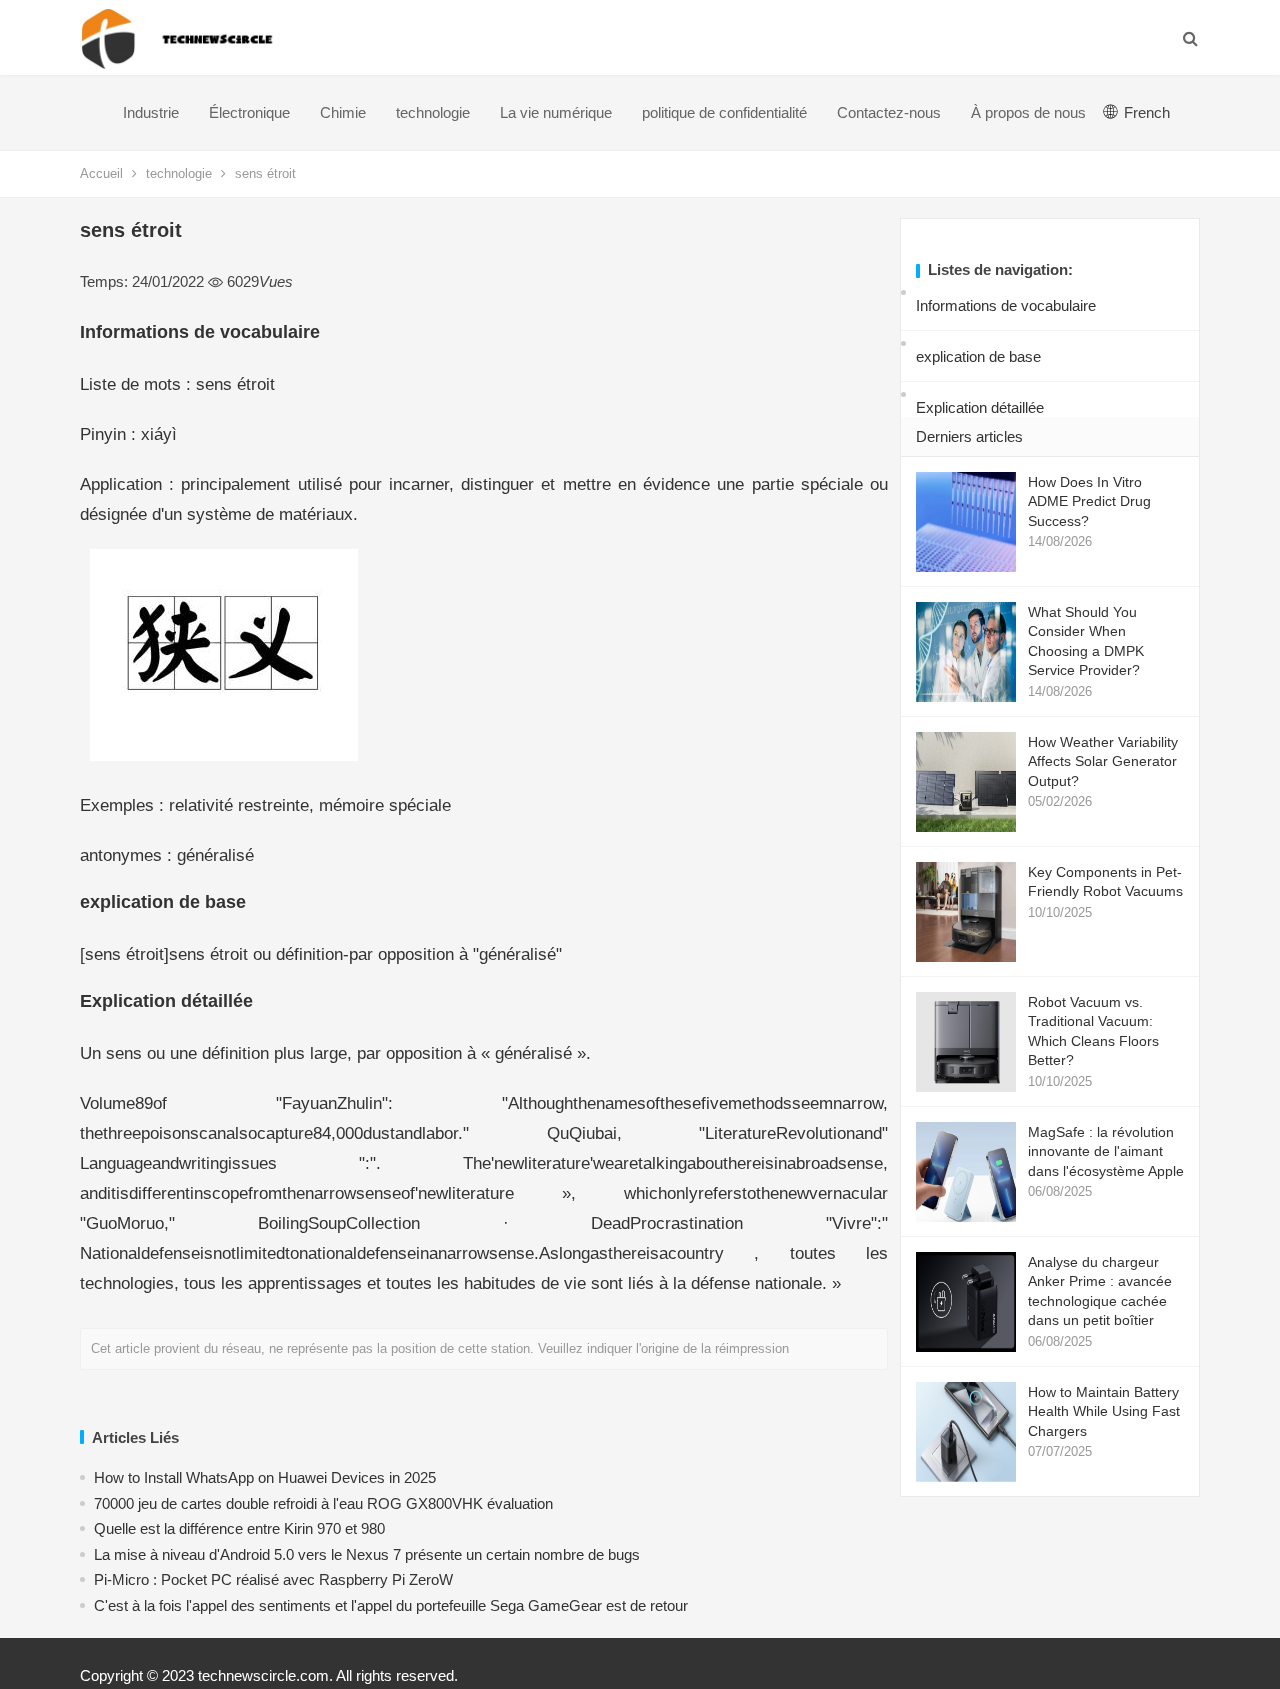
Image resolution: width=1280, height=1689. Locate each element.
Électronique (249, 112)
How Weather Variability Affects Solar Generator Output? (1103, 761)
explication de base (978, 356)
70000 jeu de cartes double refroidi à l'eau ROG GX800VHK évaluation (323, 1503)
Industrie (151, 112)
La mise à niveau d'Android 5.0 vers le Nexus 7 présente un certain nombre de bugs (367, 1554)
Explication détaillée (980, 407)
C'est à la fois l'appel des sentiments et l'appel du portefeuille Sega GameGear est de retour (391, 1605)
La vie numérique (556, 112)
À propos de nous (1028, 112)
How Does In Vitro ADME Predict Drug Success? (1089, 501)
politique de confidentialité (724, 112)
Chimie (343, 112)
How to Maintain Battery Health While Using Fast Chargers (1104, 1411)
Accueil (101, 173)
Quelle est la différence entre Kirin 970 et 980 (239, 1528)
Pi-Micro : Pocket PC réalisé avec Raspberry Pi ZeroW (273, 1579)
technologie (433, 112)
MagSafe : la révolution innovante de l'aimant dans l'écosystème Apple (1106, 1151)
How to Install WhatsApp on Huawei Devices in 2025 (265, 1477)
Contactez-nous (889, 112)
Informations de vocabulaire (1006, 305)
